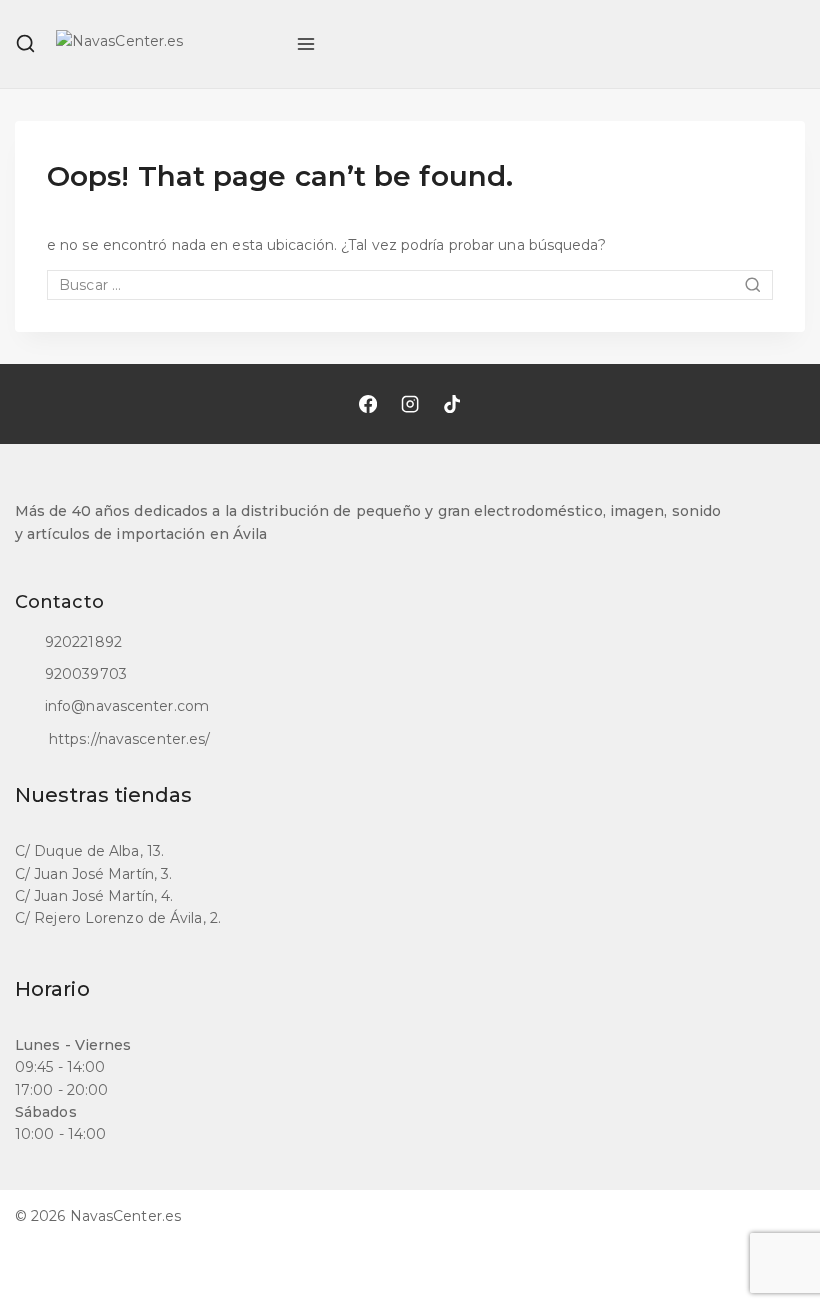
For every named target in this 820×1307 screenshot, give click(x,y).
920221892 (83, 642)
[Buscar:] (410, 285)
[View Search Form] (25, 43)
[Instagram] (410, 404)
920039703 (86, 674)
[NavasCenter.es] (166, 44)
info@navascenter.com (127, 706)
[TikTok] (452, 404)
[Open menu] (306, 44)
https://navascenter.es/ (127, 739)
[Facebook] (368, 404)
